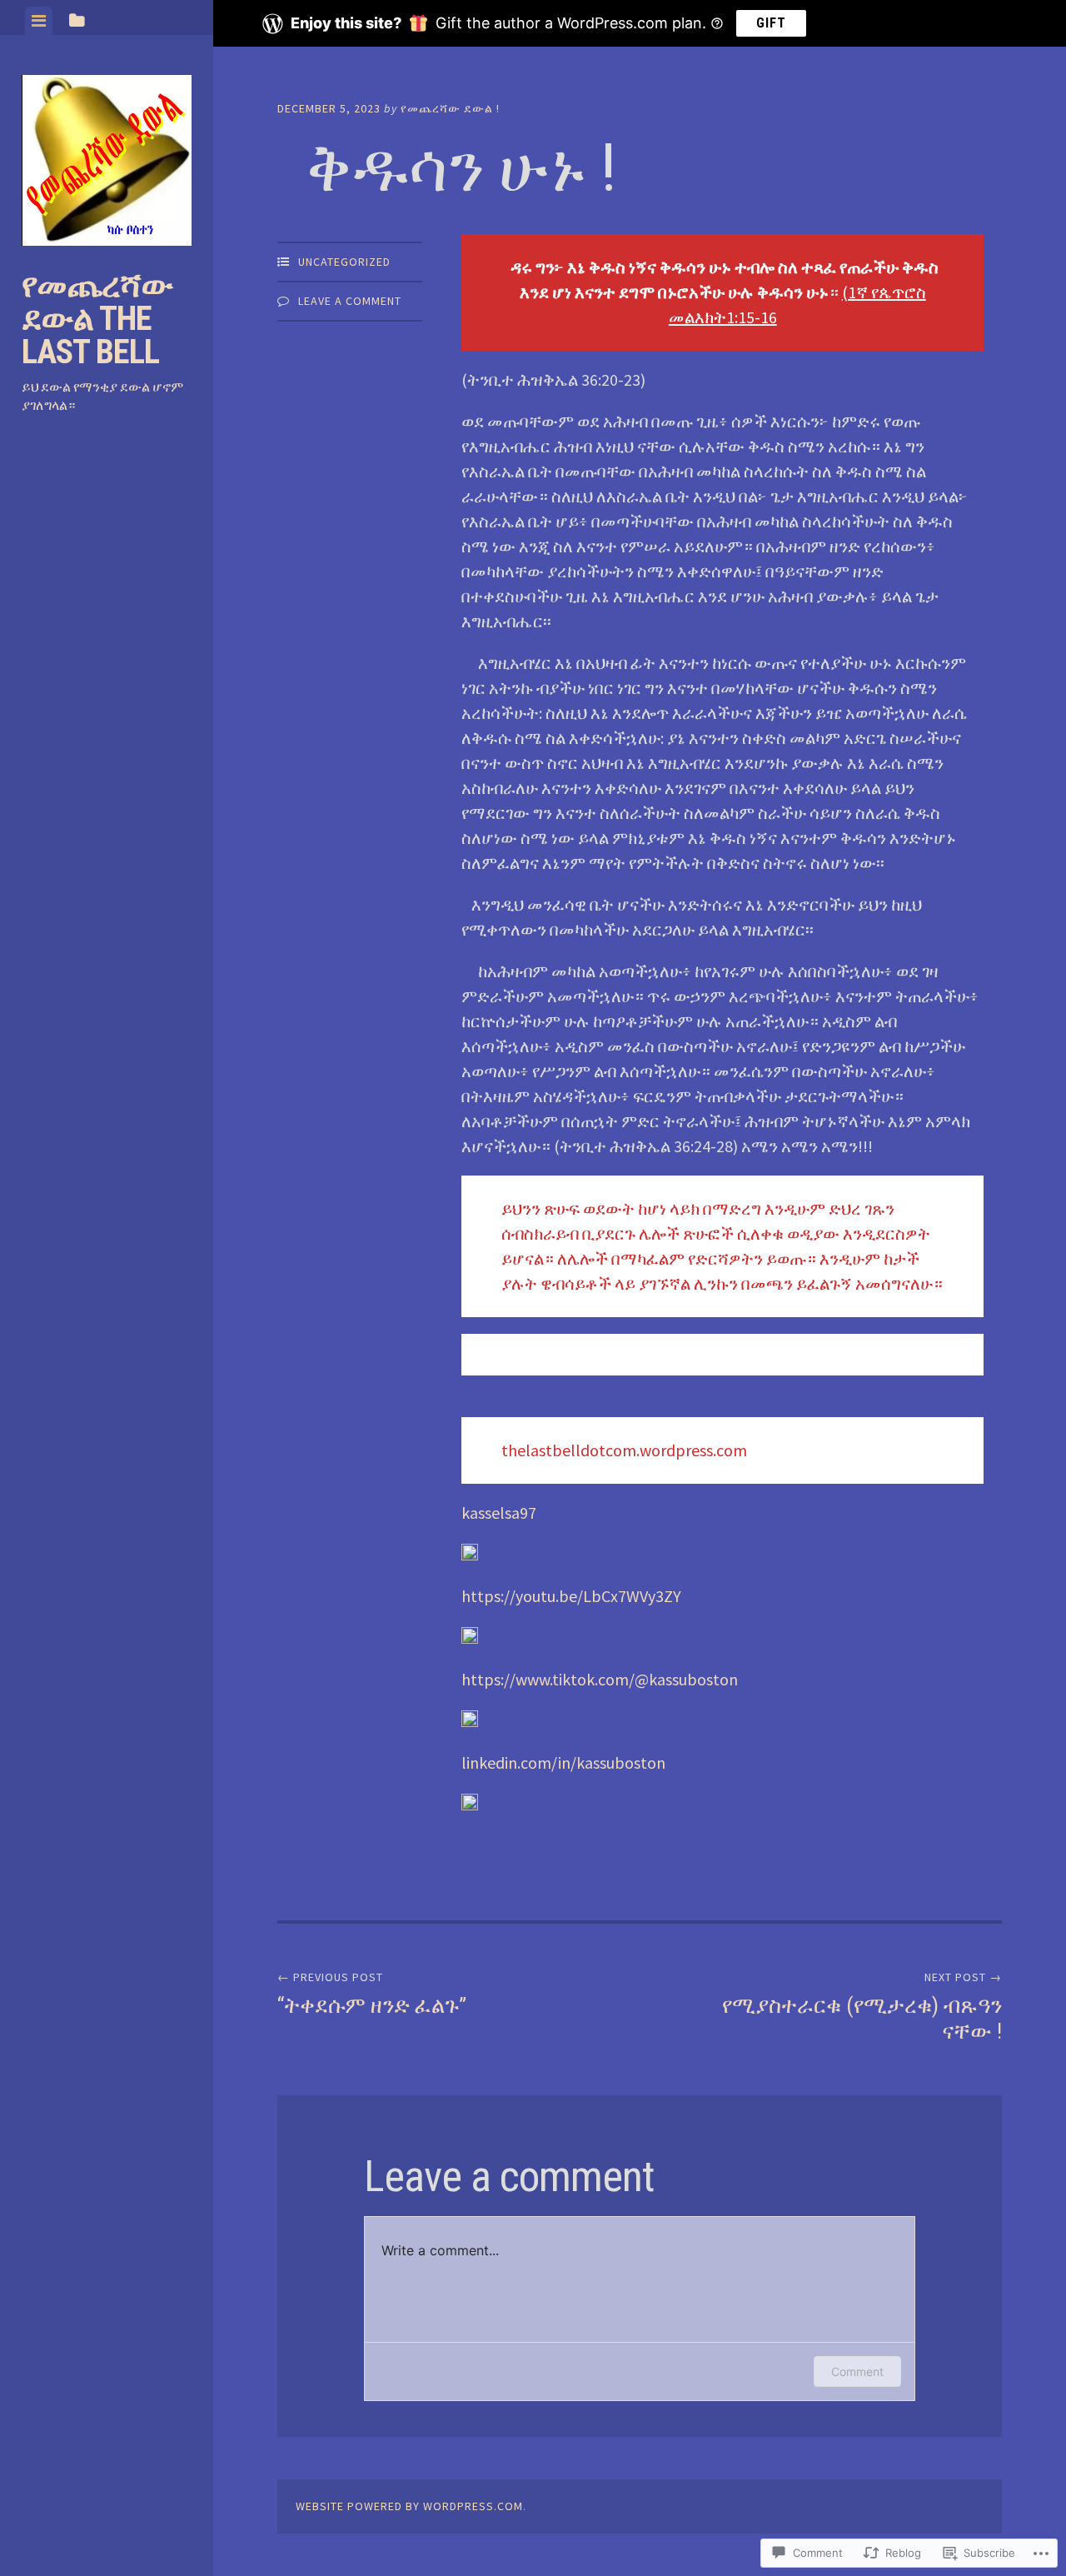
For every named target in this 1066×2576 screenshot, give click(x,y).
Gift (771, 23)
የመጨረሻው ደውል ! (450, 108)
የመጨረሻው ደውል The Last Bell (97, 319)
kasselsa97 (499, 1513)
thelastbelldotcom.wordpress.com (624, 1450)
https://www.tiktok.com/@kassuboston (600, 1679)
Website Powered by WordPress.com (409, 2506)
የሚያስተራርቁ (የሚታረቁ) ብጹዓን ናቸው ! (862, 2007)
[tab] (39, 21)
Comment (857, 2371)
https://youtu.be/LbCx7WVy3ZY (571, 1596)
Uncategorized (344, 262)
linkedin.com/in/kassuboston (563, 1762)
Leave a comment (350, 301)
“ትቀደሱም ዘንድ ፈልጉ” (372, 1994)
